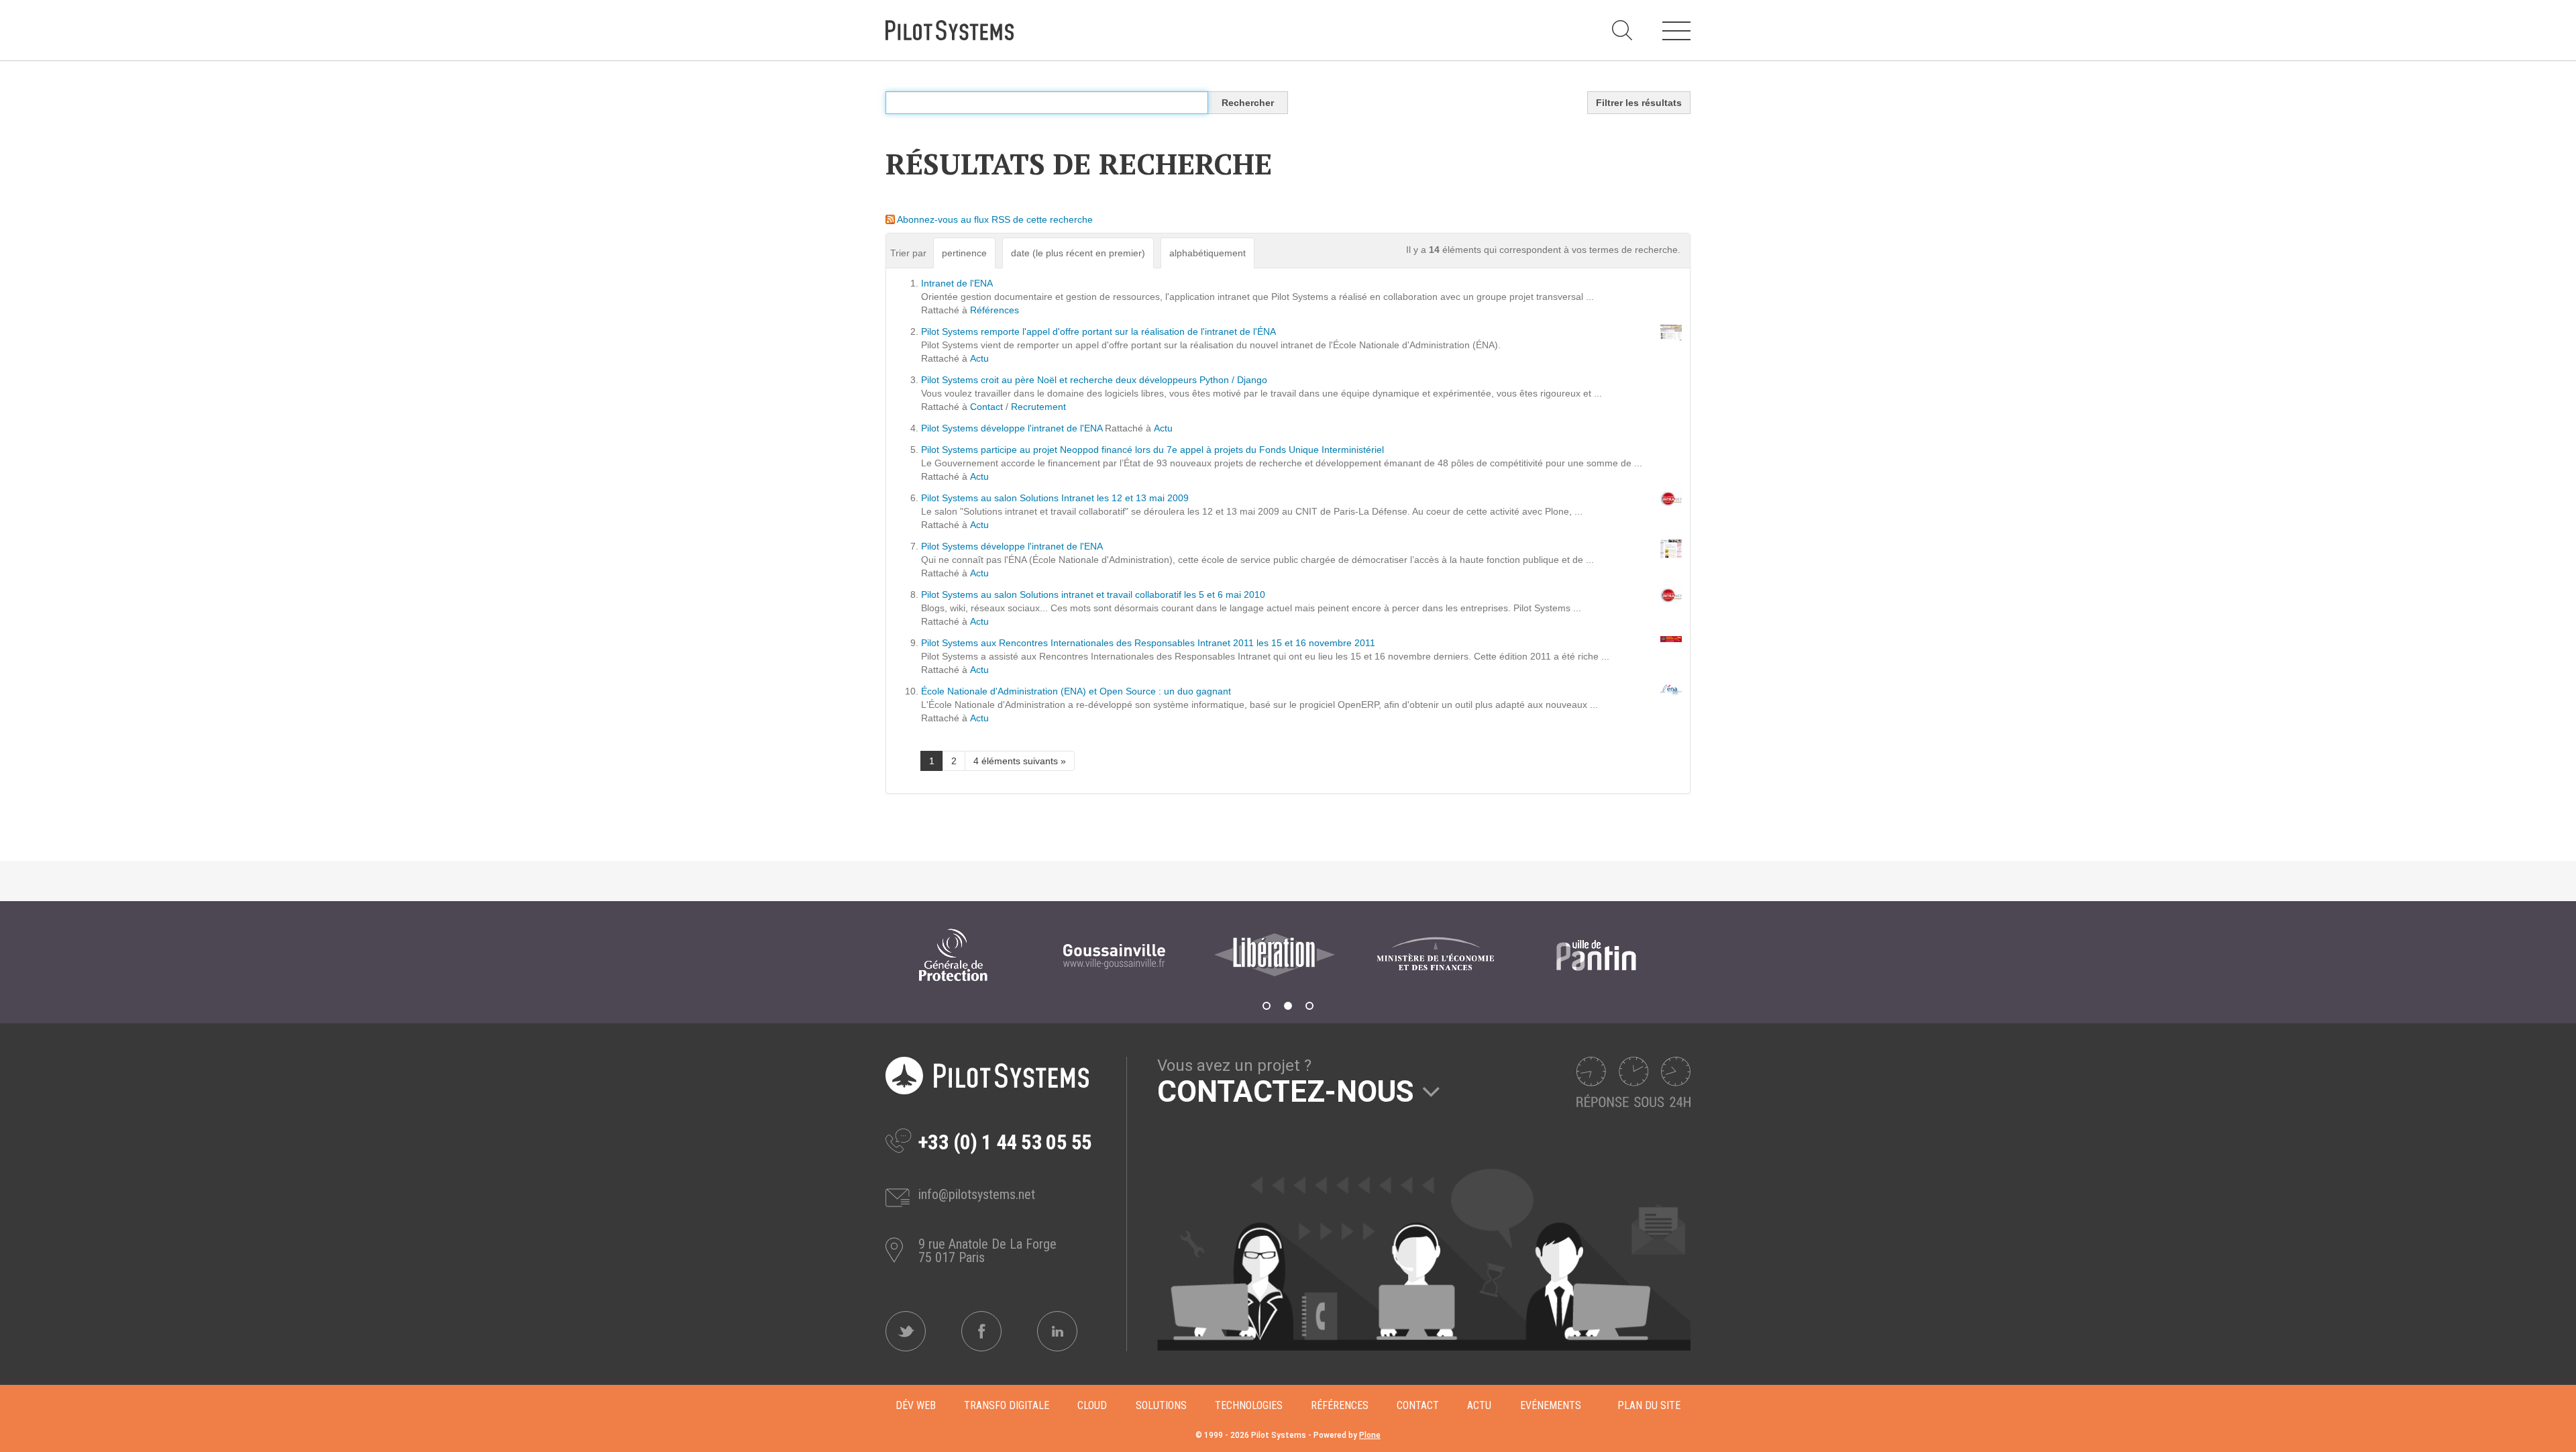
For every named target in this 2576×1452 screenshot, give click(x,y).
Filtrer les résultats (1639, 103)
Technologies (1249, 1405)
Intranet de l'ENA (957, 283)
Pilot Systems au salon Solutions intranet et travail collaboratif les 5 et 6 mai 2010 (1093, 594)
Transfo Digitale (1007, 1405)
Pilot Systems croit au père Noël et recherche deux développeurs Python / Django (1094, 380)
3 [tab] (1309, 1006)
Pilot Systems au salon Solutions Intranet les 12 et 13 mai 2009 (1055, 498)
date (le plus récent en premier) (1078, 253)
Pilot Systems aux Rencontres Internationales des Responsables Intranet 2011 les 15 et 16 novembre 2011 (1148, 643)
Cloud (1092, 1405)
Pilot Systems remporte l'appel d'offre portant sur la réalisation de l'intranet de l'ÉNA (1098, 331)
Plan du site (1649, 1405)
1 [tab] (1267, 1006)
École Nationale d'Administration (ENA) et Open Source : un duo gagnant (1076, 691)
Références (995, 310)
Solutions (1161, 1405)
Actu (979, 358)
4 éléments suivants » (1020, 761)
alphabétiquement (1207, 253)
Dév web (916, 1405)
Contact (986, 407)
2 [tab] (1288, 1006)
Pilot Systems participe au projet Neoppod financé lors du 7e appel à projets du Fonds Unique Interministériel (1152, 450)
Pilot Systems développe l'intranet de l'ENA (1012, 428)
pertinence (964, 253)
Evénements (1551, 1405)
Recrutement (1038, 407)
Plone (1370, 1435)
